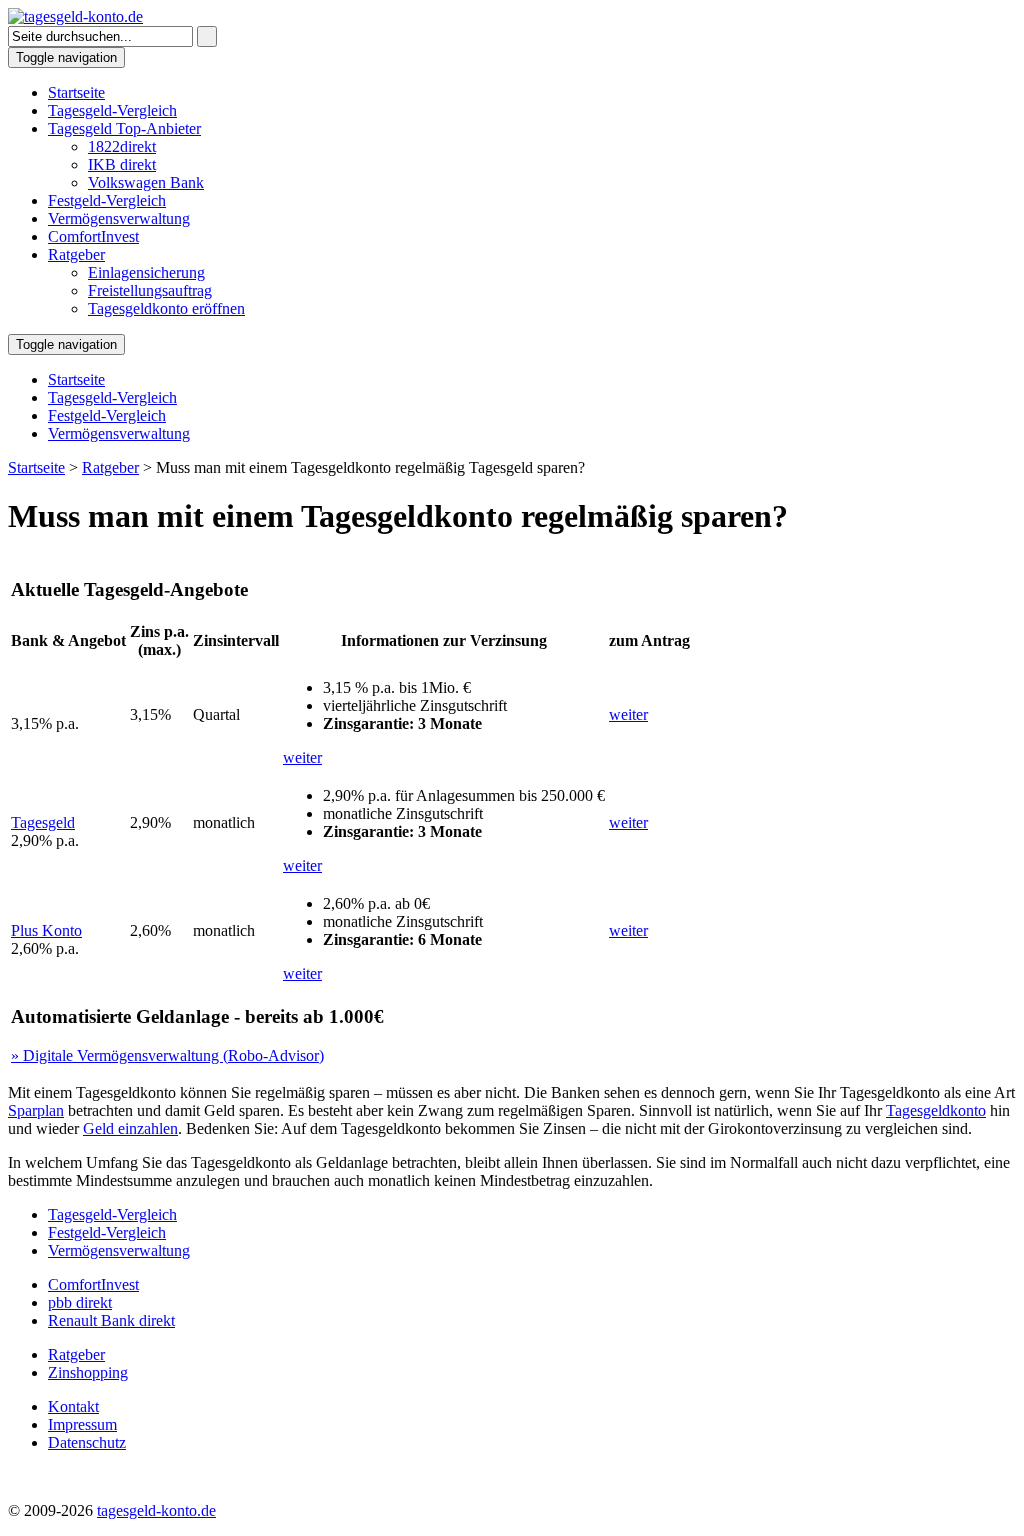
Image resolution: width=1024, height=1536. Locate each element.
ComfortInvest (93, 236)
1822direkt (122, 146)
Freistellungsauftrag (150, 290)
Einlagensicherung (146, 272)
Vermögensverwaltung (119, 218)
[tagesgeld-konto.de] (75, 16)
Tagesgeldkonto (936, 1110)
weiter (302, 757)
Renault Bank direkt (111, 1320)
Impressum (82, 1424)
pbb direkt (80, 1302)
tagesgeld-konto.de (156, 1510)
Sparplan (36, 1110)
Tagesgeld (43, 822)
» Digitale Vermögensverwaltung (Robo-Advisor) (167, 1055)
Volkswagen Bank (146, 182)
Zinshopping (88, 1372)
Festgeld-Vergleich (107, 200)
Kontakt (73, 1406)
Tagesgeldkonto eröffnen (166, 308)
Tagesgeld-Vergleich (112, 110)
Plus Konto (46, 930)
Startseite (76, 92)
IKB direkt (122, 164)
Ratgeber (76, 254)
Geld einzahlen (130, 1128)
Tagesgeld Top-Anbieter (124, 128)
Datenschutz (87, 1442)
